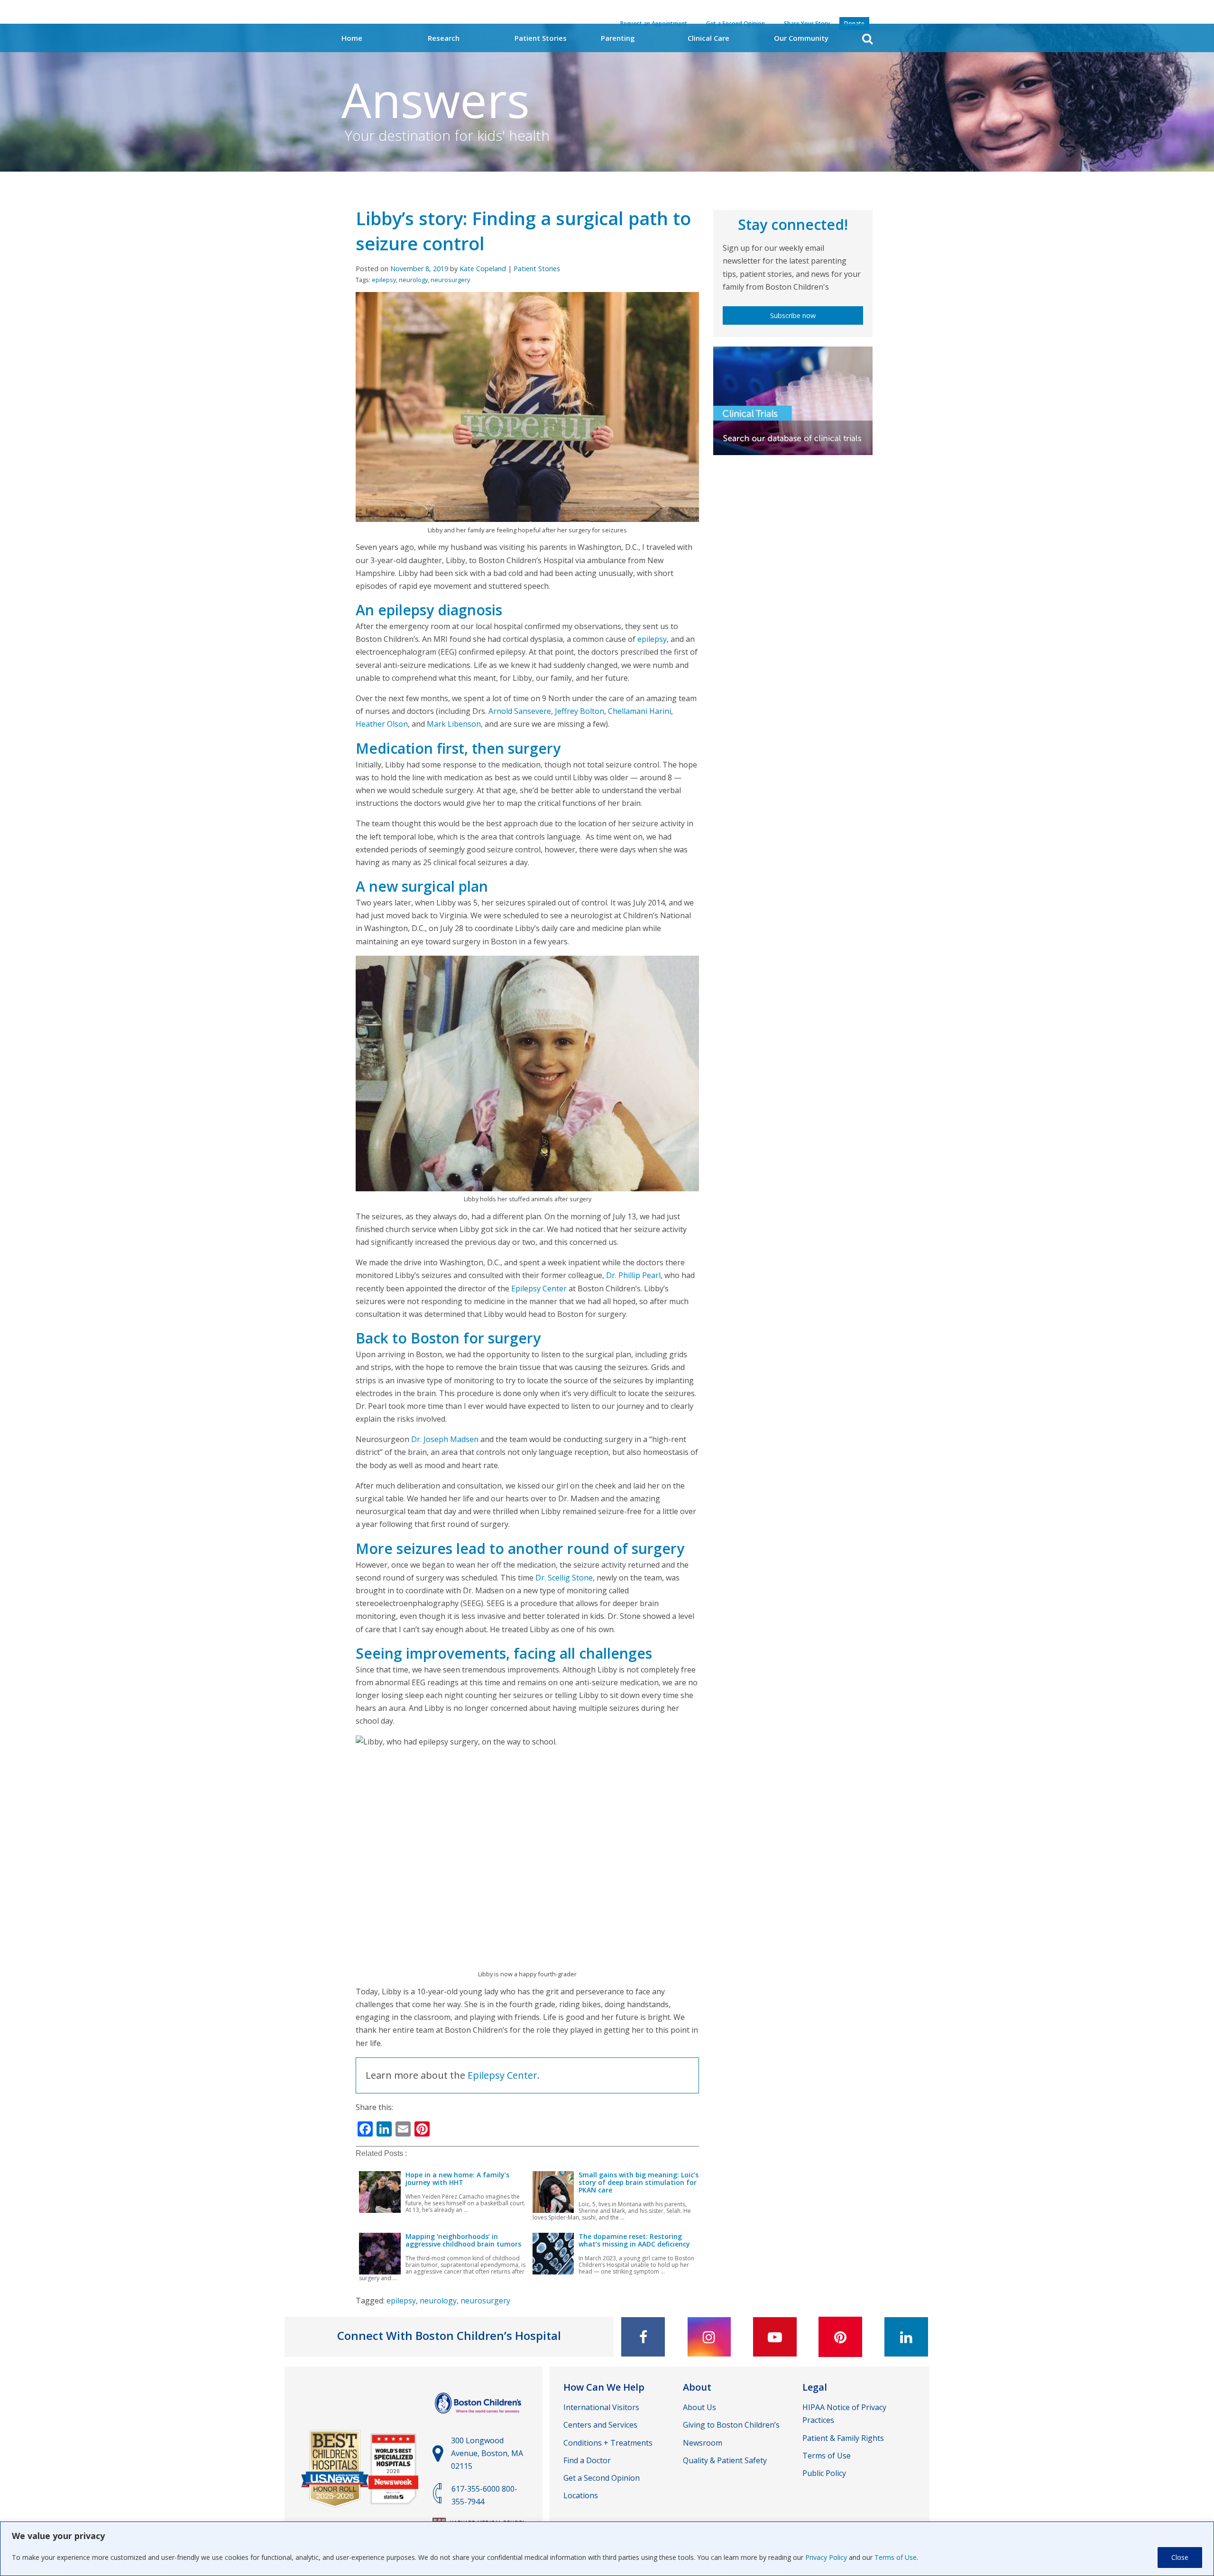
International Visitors (601, 2407)
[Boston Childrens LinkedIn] (906, 2337)
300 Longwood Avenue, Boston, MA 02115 (487, 2453)
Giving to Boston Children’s (731, 2425)
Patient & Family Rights (843, 2438)
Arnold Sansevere (520, 711)
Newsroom (703, 2443)
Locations (581, 2495)
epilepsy (384, 280)
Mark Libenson (454, 724)
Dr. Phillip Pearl (633, 1275)
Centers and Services (600, 2425)
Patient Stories (541, 38)
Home (352, 38)
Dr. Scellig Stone (564, 1578)
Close (1180, 2557)
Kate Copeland (483, 269)
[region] (607, 2549)
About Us (699, 2407)
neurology (413, 280)
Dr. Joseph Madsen (445, 1439)
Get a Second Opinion (602, 2478)
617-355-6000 (476, 2489)
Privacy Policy (826, 2557)
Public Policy (824, 2473)
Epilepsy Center (539, 1288)
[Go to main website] (479, 2418)
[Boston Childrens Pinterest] (840, 2337)
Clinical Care (708, 38)
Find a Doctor (587, 2460)
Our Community (801, 38)
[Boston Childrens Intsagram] (709, 2337)
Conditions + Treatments (608, 2443)
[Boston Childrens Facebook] (643, 2337)
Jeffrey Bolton (579, 711)
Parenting (618, 38)
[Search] (867, 39)
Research (444, 38)
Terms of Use (896, 2557)
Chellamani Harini (639, 711)
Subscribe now (793, 315)
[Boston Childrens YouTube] (775, 2337)
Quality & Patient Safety (725, 2460)
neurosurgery (450, 280)
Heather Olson (382, 724)
